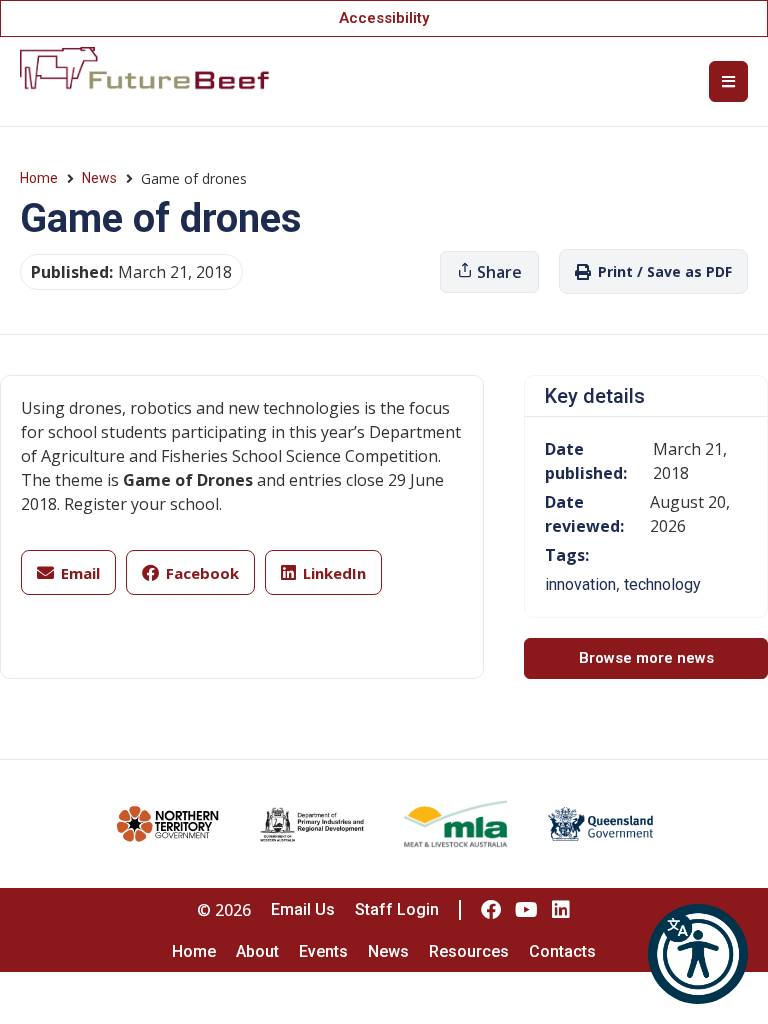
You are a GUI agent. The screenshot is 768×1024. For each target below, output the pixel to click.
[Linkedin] (561, 910)
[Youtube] (526, 910)
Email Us (303, 909)
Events (323, 951)
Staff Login (397, 909)
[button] (698, 954)
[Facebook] (491, 910)
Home (39, 178)
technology (662, 584)
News (99, 178)
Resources (469, 951)
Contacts (562, 951)
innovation (580, 584)
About (257, 951)
